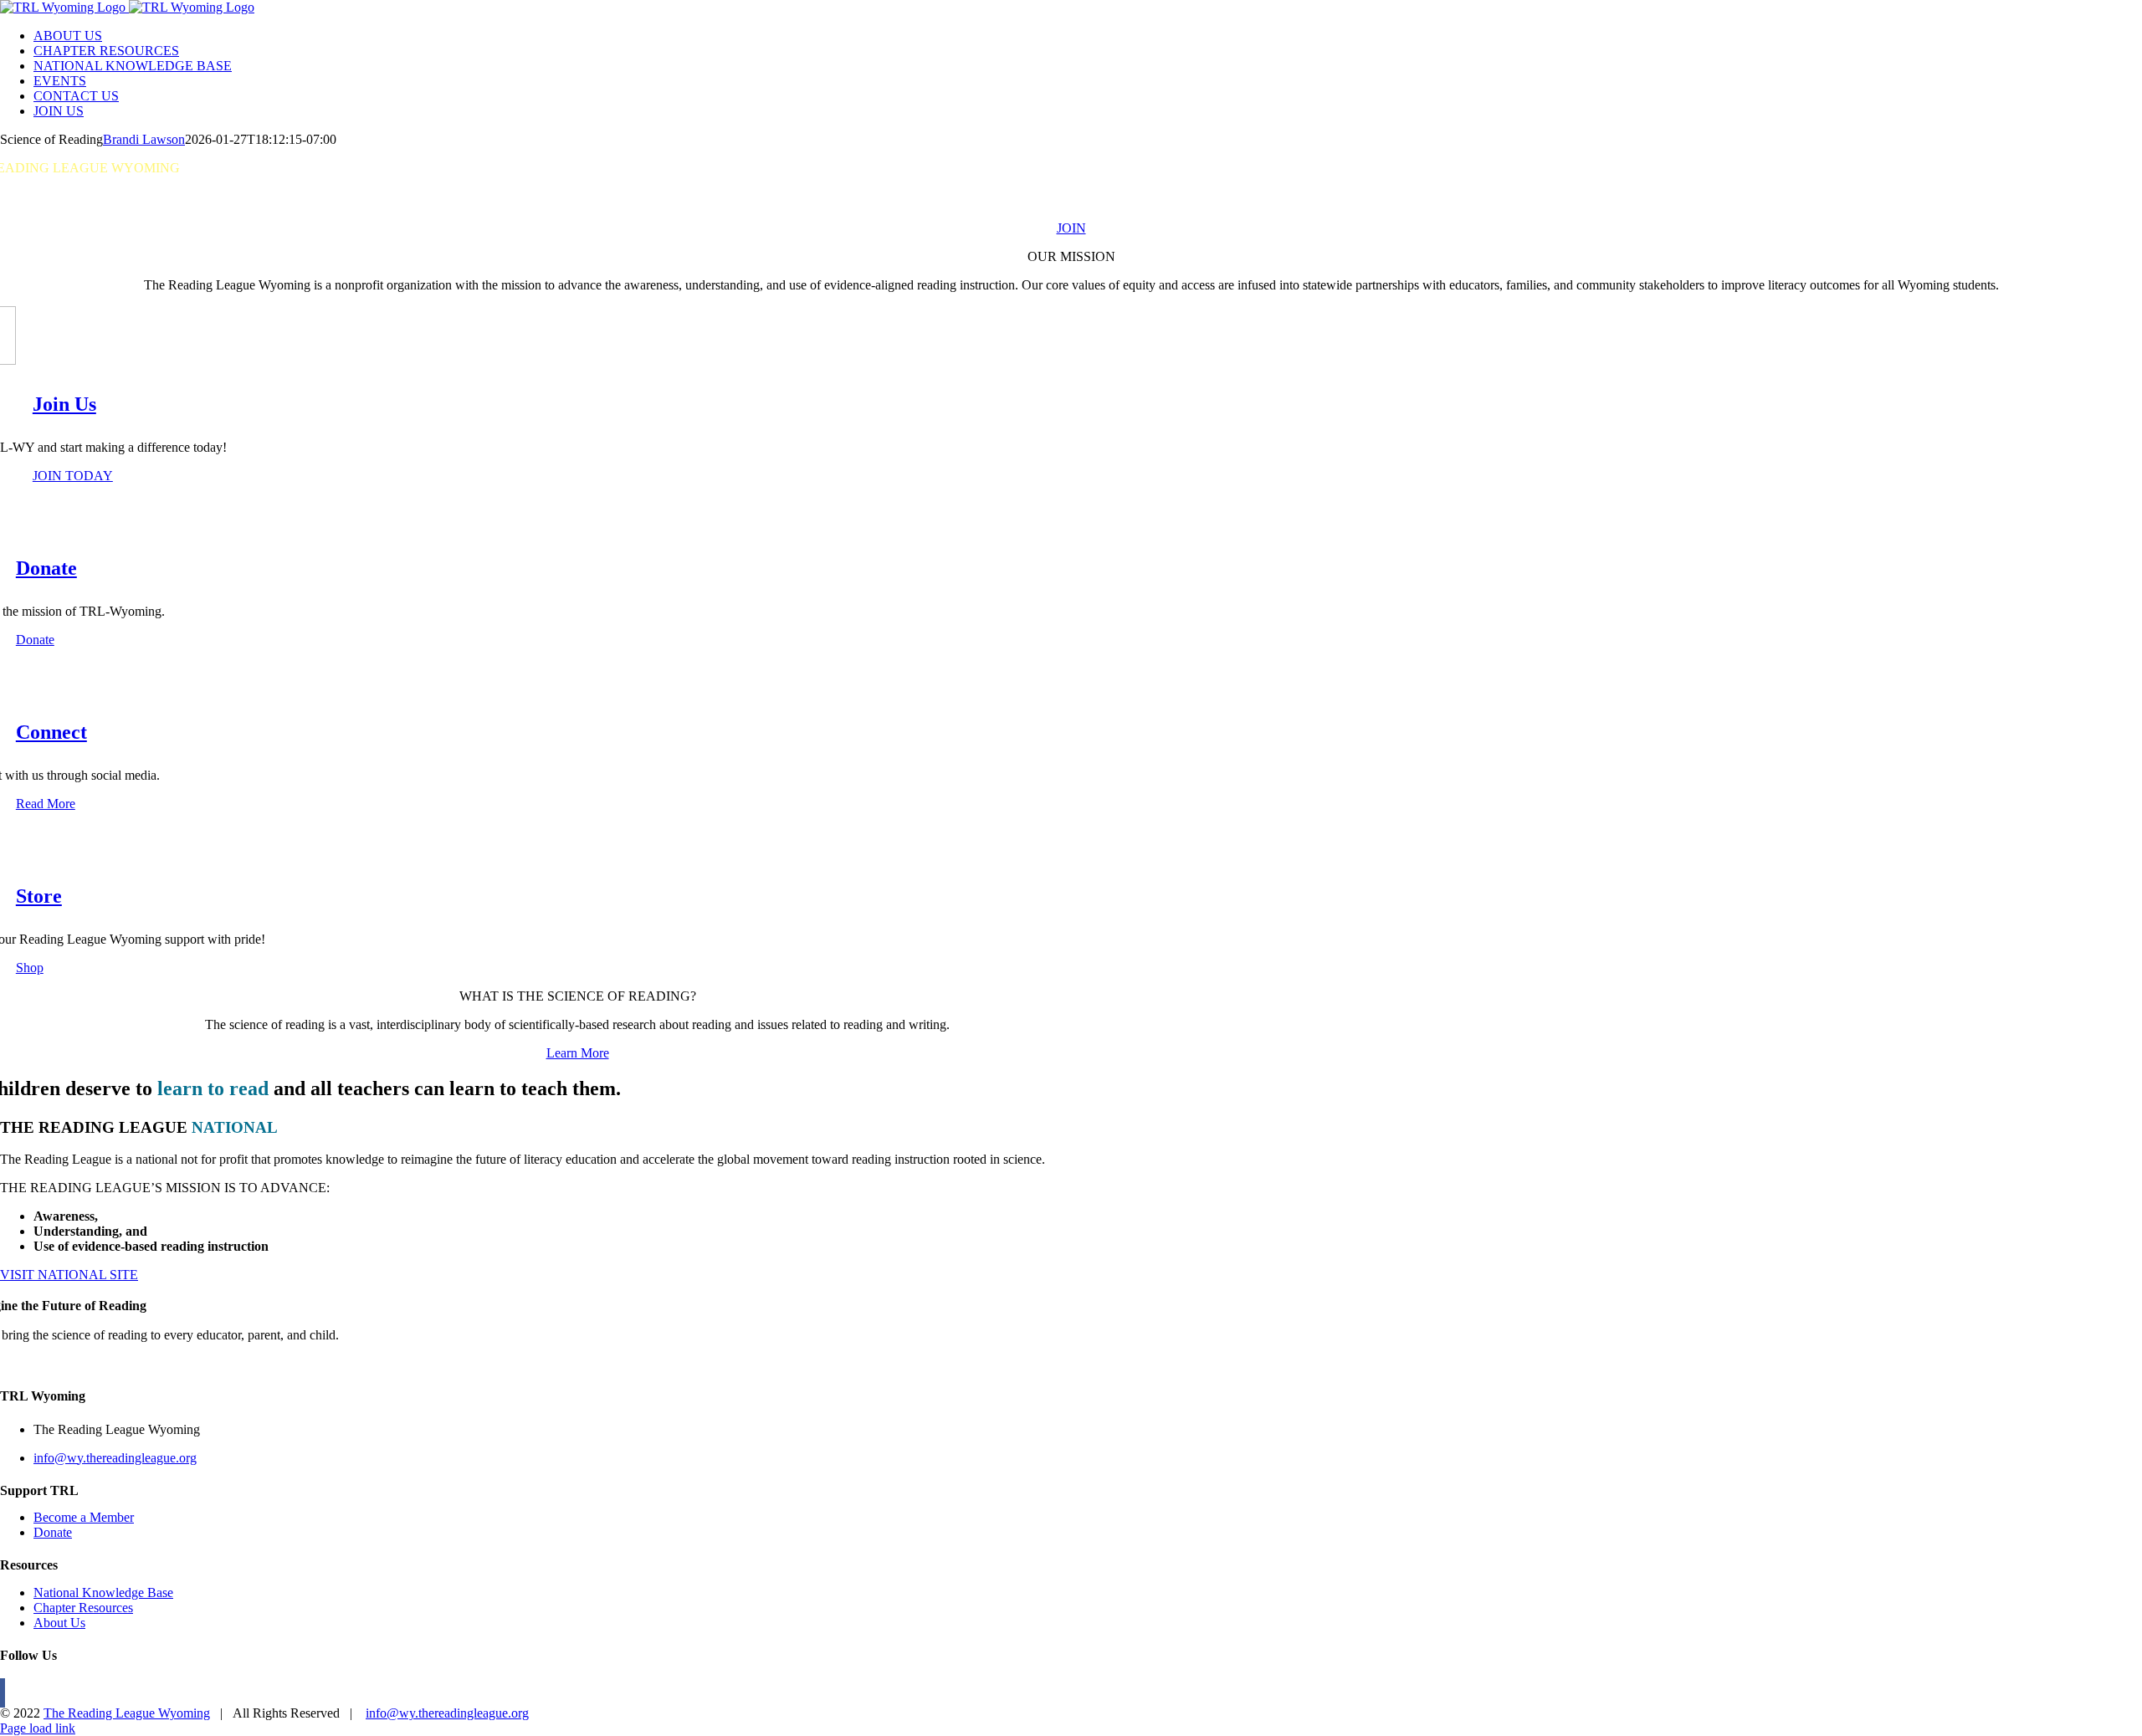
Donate (53, 1532)
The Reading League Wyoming (127, 1713)
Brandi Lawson (144, 139)
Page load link (38, 1728)
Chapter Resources (83, 1608)
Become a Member (84, 1517)
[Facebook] (3, 1693)
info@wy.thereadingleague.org (115, 1458)
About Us (59, 1623)
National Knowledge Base (103, 1593)
